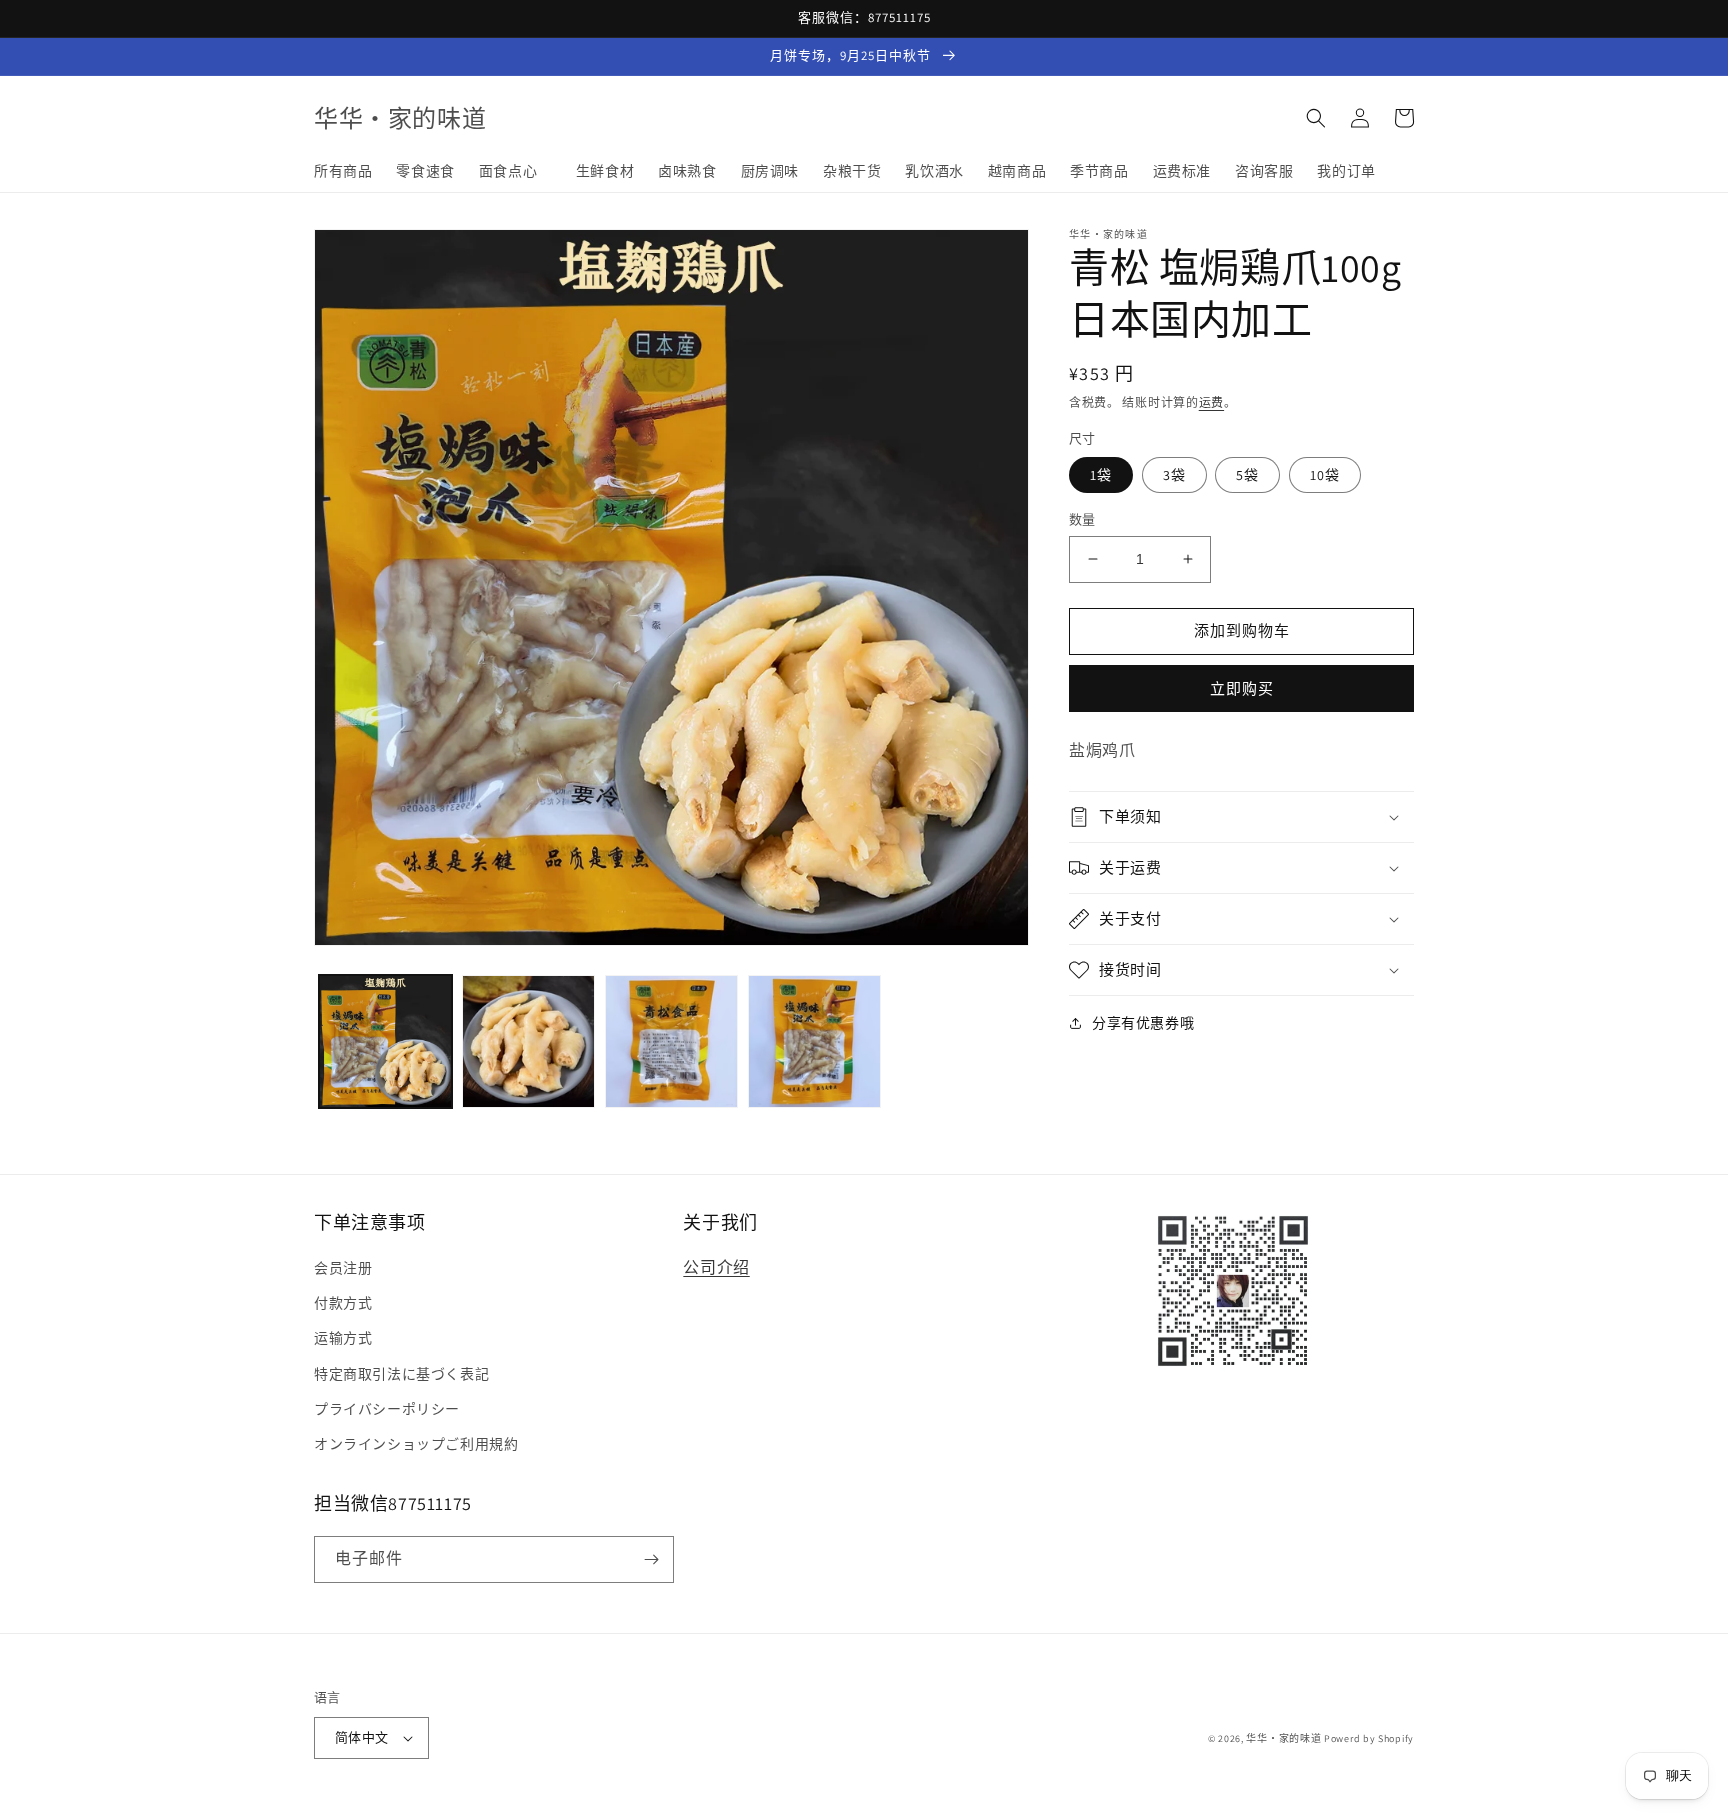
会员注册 (343, 1268)
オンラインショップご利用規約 (416, 1444)
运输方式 (343, 1338)
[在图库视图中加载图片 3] (671, 1041)
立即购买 (1242, 688)
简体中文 (362, 1737)
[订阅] (651, 1559)
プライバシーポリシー (387, 1409)
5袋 (1247, 475)
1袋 (1101, 475)
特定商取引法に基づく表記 (401, 1374)
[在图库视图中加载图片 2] (528, 1041)
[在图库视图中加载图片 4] (814, 1041)
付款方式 (343, 1303)
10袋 (1325, 475)
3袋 (1174, 475)
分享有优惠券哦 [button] (1143, 1023)
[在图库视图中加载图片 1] (385, 1041)
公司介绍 (716, 1267)
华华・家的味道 (1283, 1738)
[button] (1316, 118)
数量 (1082, 519)
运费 (1211, 402)
